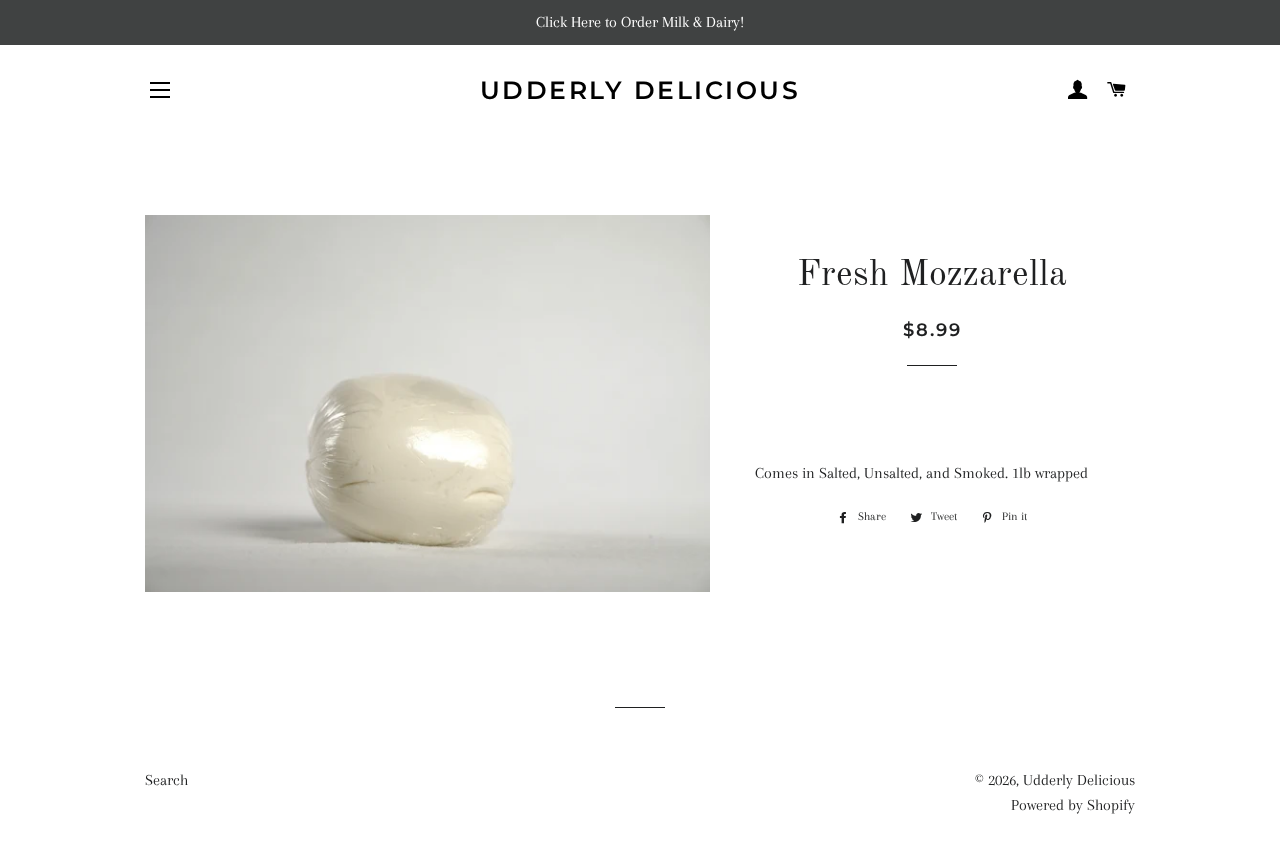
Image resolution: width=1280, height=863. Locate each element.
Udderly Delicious (640, 90)
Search (166, 780)
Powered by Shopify (1073, 805)
